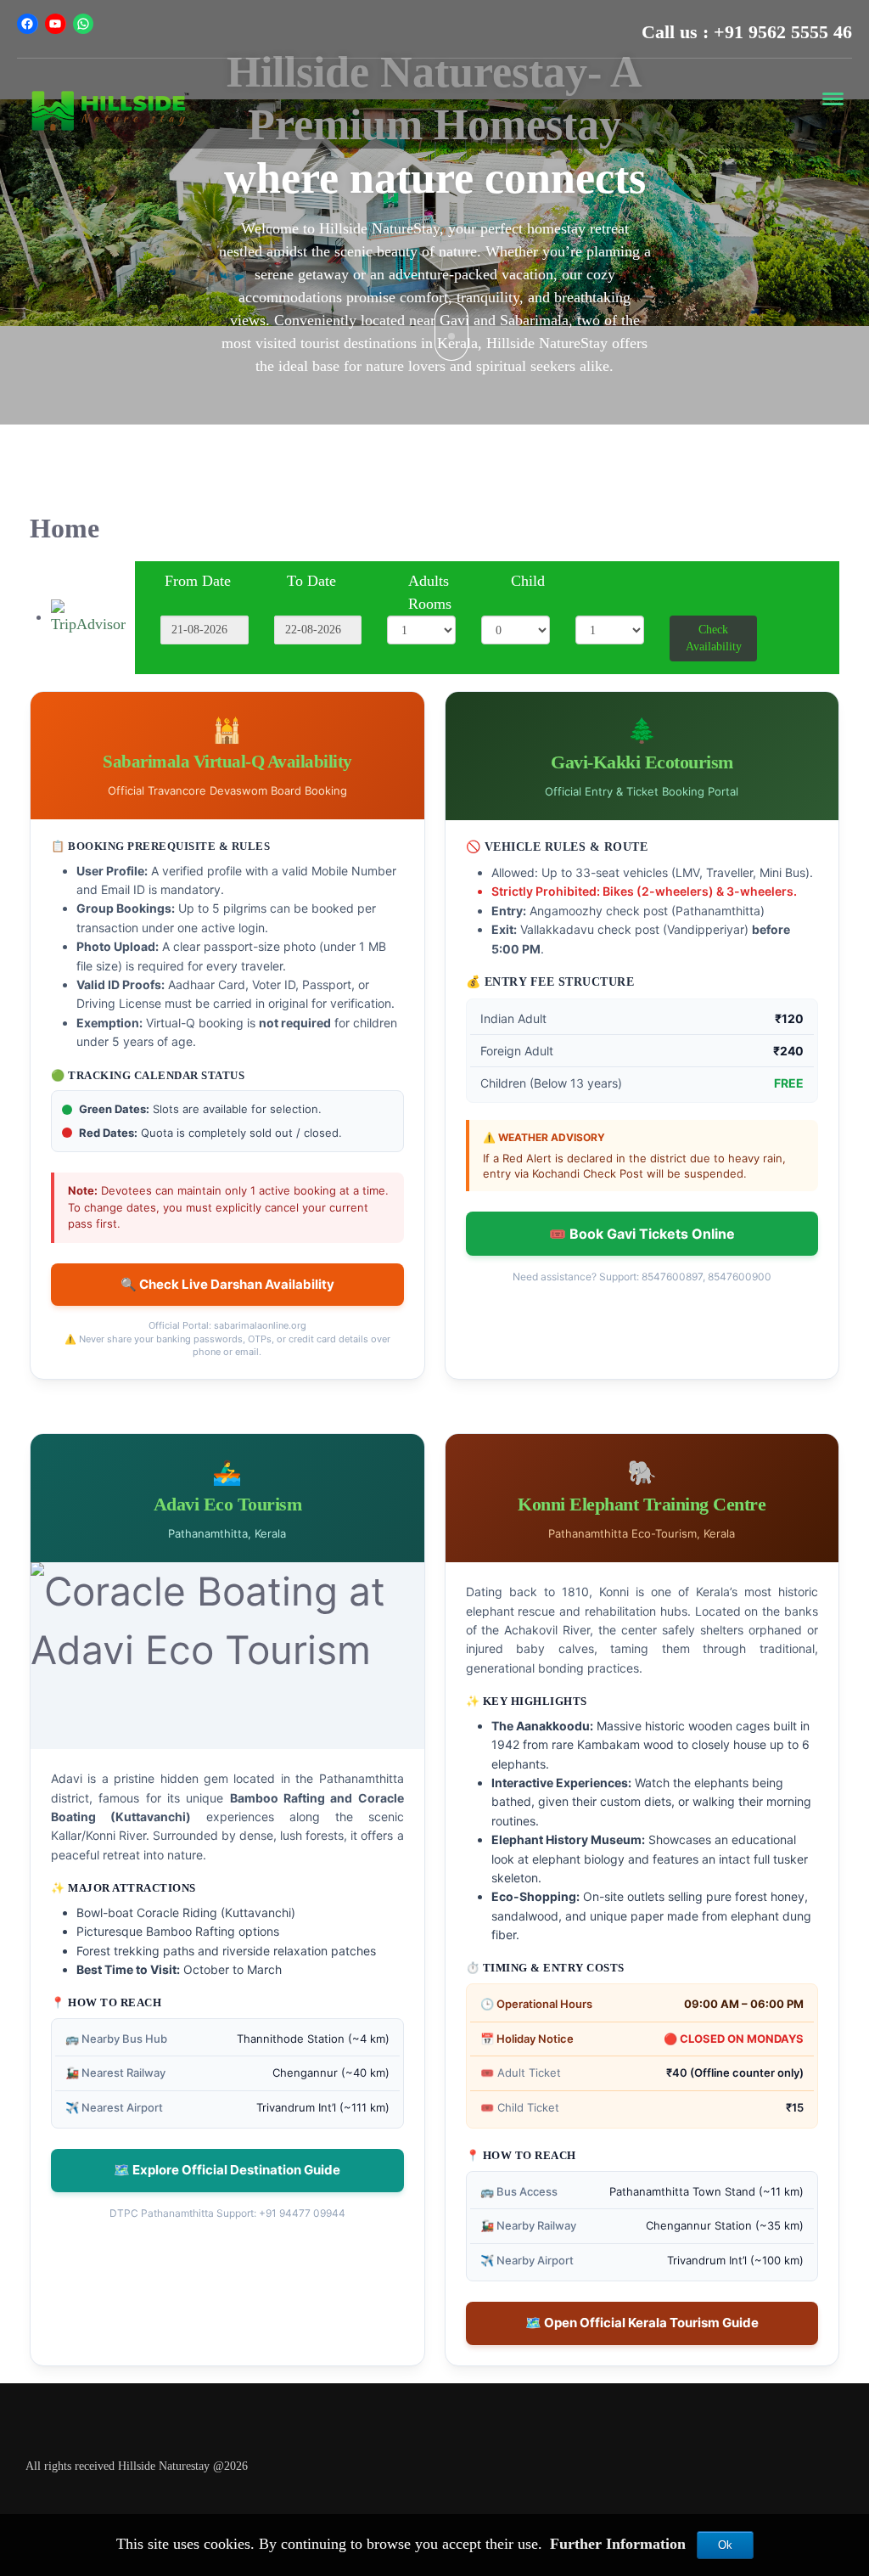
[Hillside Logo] (110, 109)
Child (528, 581)
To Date (311, 581)
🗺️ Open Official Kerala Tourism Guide (642, 2323)
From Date (198, 581)
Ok (725, 2545)
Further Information (620, 2544)
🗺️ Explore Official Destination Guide (227, 2170)
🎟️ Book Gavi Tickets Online (642, 1234)
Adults (429, 581)
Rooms (430, 604)
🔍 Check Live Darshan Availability (227, 1284)
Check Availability (714, 638)
